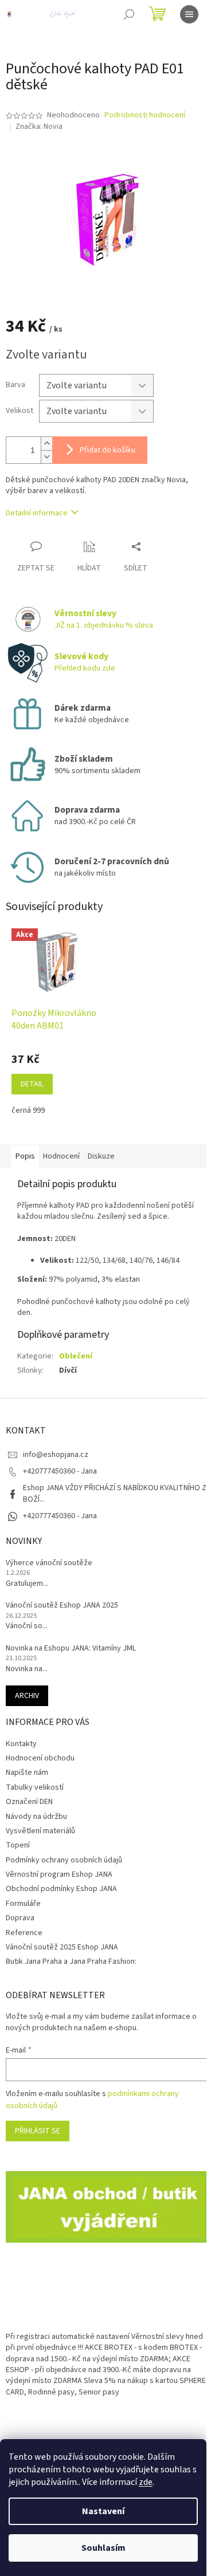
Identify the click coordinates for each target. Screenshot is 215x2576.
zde (146, 2482)
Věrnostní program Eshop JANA (59, 1874)
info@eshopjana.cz (56, 1455)
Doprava (20, 1918)
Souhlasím (103, 2548)
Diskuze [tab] (101, 1156)
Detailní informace (37, 513)
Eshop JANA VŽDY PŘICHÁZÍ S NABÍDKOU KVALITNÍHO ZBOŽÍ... (115, 1493)
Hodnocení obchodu (40, 1758)
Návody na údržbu (36, 1817)
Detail (32, 1084)
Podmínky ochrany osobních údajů (64, 1860)
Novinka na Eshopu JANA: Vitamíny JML (71, 1649)
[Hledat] (129, 14)
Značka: (39, 127)
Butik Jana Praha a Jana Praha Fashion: (71, 1961)
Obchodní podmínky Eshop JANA (61, 1889)
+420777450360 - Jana (60, 1516)
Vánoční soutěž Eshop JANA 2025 (62, 1606)
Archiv (27, 1696)
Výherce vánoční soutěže (49, 1563)
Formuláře (23, 1904)
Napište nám (27, 1773)
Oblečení (76, 1356)
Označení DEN (29, 1802)
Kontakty (21, 1744)
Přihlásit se (38, 2131)
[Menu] (189, 14)
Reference (24, 1933)
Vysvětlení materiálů (40, 1831)
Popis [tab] (25, 1156)
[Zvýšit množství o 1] (46, 444)
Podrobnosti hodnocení (145, 115)
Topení (18, 1845)
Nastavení (103, 2511)
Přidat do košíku (107, 450)
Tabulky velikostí (35, 1787)
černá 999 (28, 1110)
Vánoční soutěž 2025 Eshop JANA (62, 1947)
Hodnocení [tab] (61, 1156)
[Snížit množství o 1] (46, 457)
